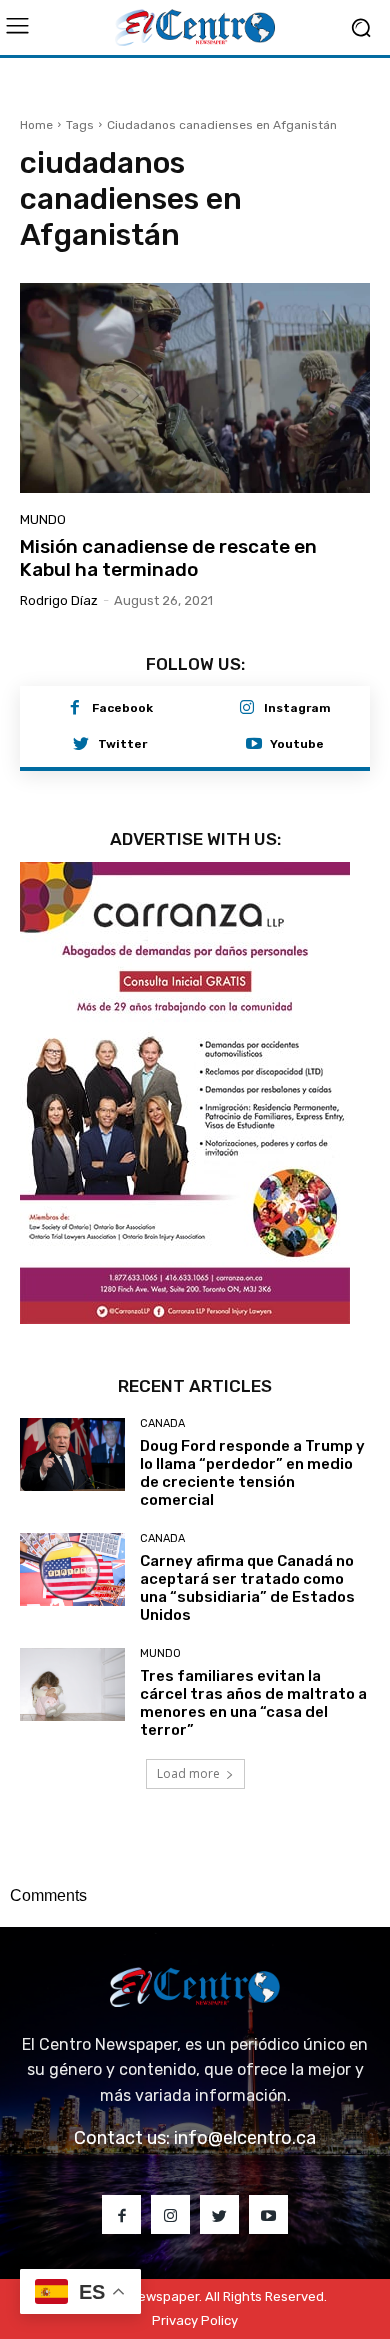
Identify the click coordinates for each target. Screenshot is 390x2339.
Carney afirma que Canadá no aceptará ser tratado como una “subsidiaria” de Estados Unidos (247, 1588)
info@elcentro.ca (245, 2138)
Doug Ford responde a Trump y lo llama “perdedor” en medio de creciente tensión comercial (252, 1473)
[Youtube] (254, 745)
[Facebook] (75, 709)
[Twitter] (81, 745)
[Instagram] (247, 709)
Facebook (122, 708)
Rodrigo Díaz (59, 600)
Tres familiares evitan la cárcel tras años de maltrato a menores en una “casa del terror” (253, 1703)
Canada (162, 1423)
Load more (188, 1773)
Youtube (297, 744)
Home (36, 125)
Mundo (43, 519)
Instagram (297, 708)
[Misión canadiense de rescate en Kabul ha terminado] (195, 388)
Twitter (122, 744)
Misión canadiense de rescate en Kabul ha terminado (168, 558)
